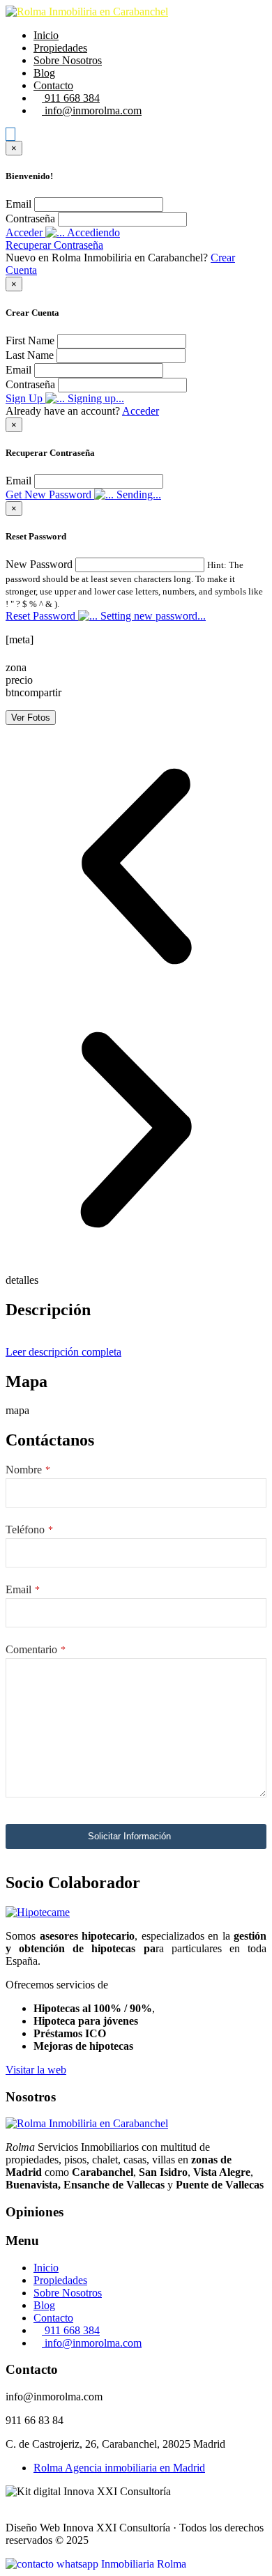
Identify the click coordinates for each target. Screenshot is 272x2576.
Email (18, 204)
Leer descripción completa (63, 1352)
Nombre (28, 1470)
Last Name (30, 355)
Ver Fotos (31, 718)
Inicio (46, 35)
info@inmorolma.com (92, 110)
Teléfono (29, 1529)
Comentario (36, 1649)
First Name (30, 340)
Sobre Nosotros (68, 60)
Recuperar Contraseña (54, 245)
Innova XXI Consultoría (116, 2528)
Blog (44, 73)
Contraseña (30, 219)
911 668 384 (71, 98)
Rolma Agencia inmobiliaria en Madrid (119, 2468)
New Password (39, 564)
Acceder (141, 411)
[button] (136, 868)
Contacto (53, 85)
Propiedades (60, 48)
